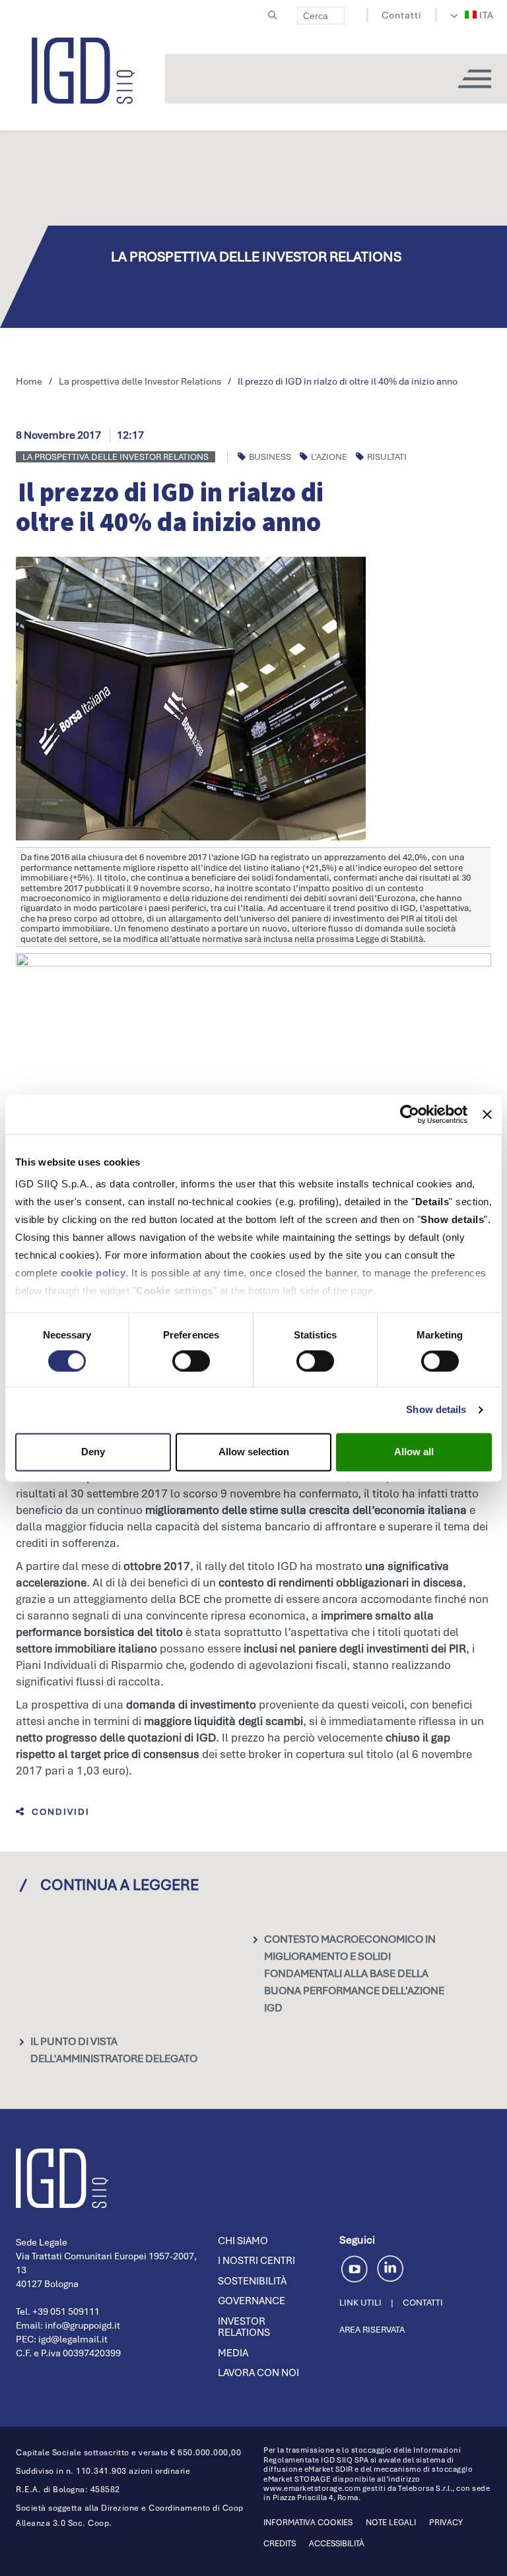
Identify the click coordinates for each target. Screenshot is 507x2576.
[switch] (191, 1362)
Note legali (391, 2523)
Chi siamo (243, 2241)
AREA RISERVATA (372, 2330)
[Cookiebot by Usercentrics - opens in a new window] (410, 1114)
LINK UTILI (360, 2303)
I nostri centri (256, 2261)
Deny (93, 1452)
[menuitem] (480, 15)
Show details (436, 1410)
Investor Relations (244, 2327)
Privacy (446, 2523)
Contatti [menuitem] (402, 15)
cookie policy (93, 1273)
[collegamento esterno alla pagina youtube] (357, 2267)
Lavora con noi (258, 2373)
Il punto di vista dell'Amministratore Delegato (114, 2050)
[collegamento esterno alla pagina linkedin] (390, 2267)
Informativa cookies (308, 2523)
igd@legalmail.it (73, 2339)
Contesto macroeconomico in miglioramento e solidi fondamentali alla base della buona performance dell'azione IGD (354, 1973)
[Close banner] (487, 1114)
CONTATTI (423, 2303)
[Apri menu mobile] (474, 79)
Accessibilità (337, 2544)
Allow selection (254, 1452)
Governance (252, 2301)
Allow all (414, 1452)
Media (233, 2353)
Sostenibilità (252, 2281)
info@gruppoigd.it (83, 2325)
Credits (280, 2544)
